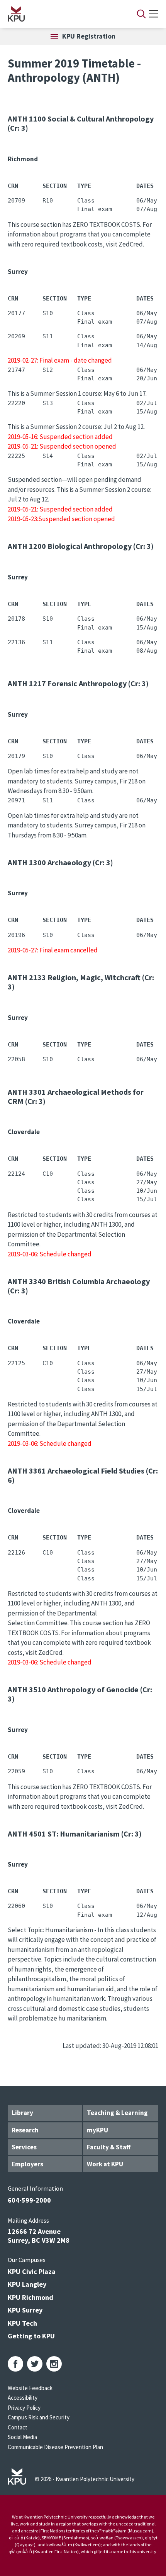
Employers (27, 2164)
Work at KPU (105, 2164)
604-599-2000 (29, 2200)
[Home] (62, 14)
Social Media (22, 2437)
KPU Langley (27, 2284)
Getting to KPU (31, 2336)
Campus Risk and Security (39, 2417)
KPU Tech (22, 2323)
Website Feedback (30, 2388)
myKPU (97, 2130)
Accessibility (23, 2398)
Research (25, 2130)
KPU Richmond (30, 2297)
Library (22, 2113)
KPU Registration (89, 36)
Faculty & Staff (109, 2147)
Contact (18, 2427)
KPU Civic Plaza (32, 2271)
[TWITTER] (35, 2364)
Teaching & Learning (117, 2113)
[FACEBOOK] (15, 2364)
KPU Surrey (25, 2310)
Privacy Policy (24, 2408)
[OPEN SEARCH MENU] (141, 14)
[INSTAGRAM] (54, 2364)
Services (24, 2147)
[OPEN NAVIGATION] (154, 14)
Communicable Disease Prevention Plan (55, 2447)
